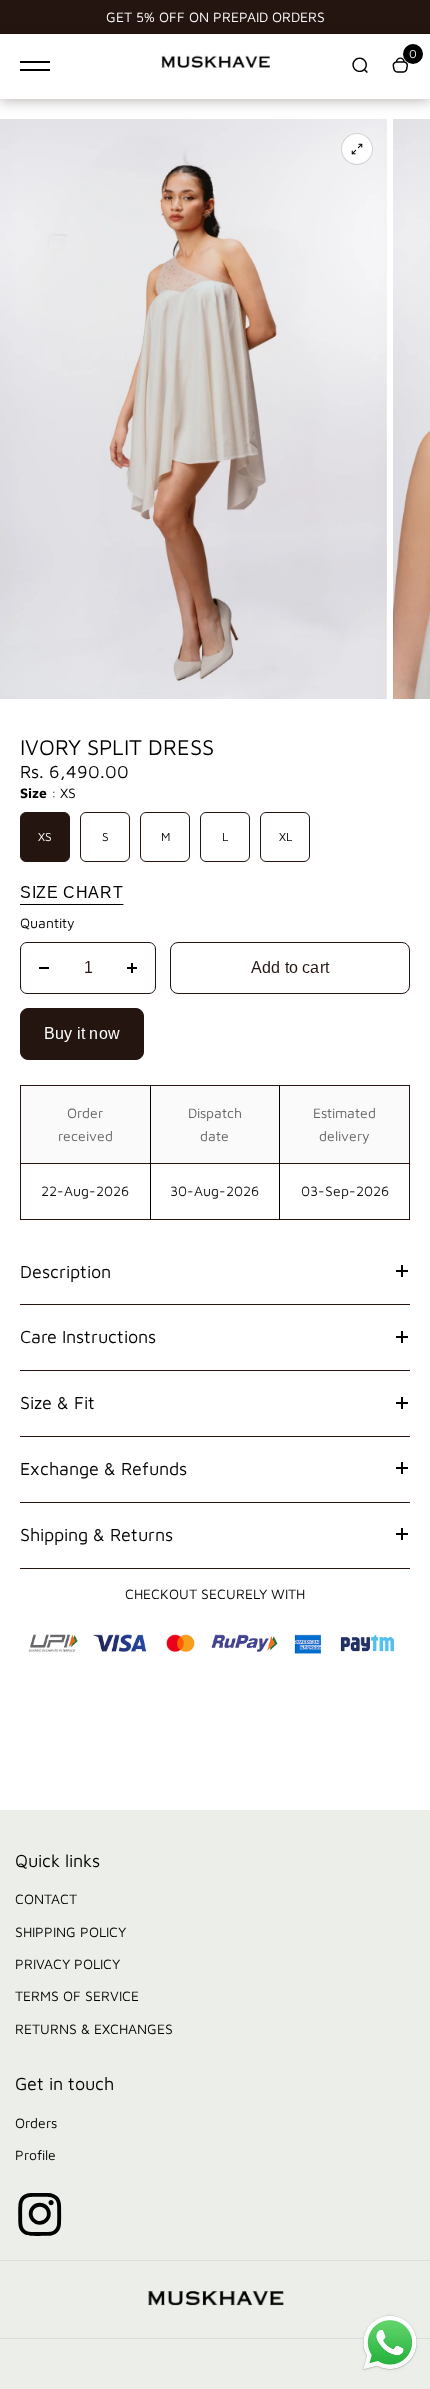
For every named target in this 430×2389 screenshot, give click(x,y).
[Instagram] (40, 2215)
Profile (35, 2154)
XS (45, 836)
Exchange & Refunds (103, 1468)
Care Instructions (88, 1336)
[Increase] (132, 968)
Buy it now (82, 1033)
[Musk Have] (215, 66)
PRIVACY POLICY (67, 1963)
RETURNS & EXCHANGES (94, 2028)
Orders (36, 2122)
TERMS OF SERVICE (77, 1995)
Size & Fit (57, 1402)
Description (65, 1271)
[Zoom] (357, 149)
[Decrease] (44, 968)
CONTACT (46, 1898)
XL (285, 836)
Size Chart (71, 892)
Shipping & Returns (96, 1534)
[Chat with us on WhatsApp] (390, 2367)
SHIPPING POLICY (70, 1931)
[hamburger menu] (35, 66)
